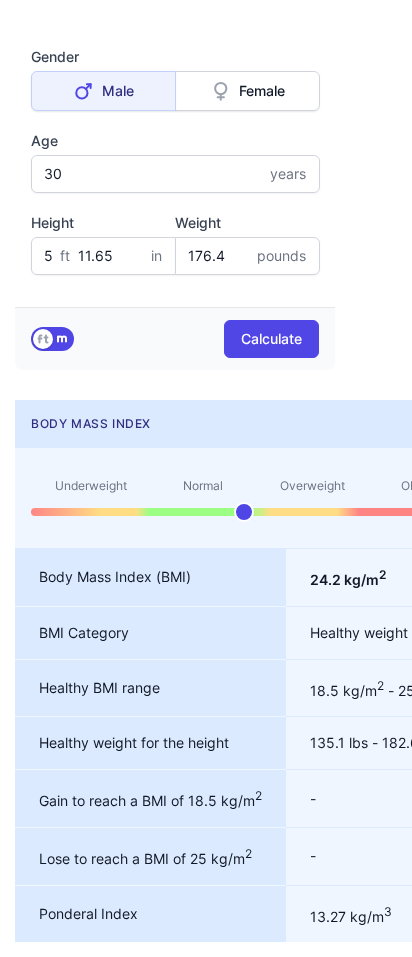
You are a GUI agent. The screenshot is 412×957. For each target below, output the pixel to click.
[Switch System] (52, 339)
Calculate (271, 338)
